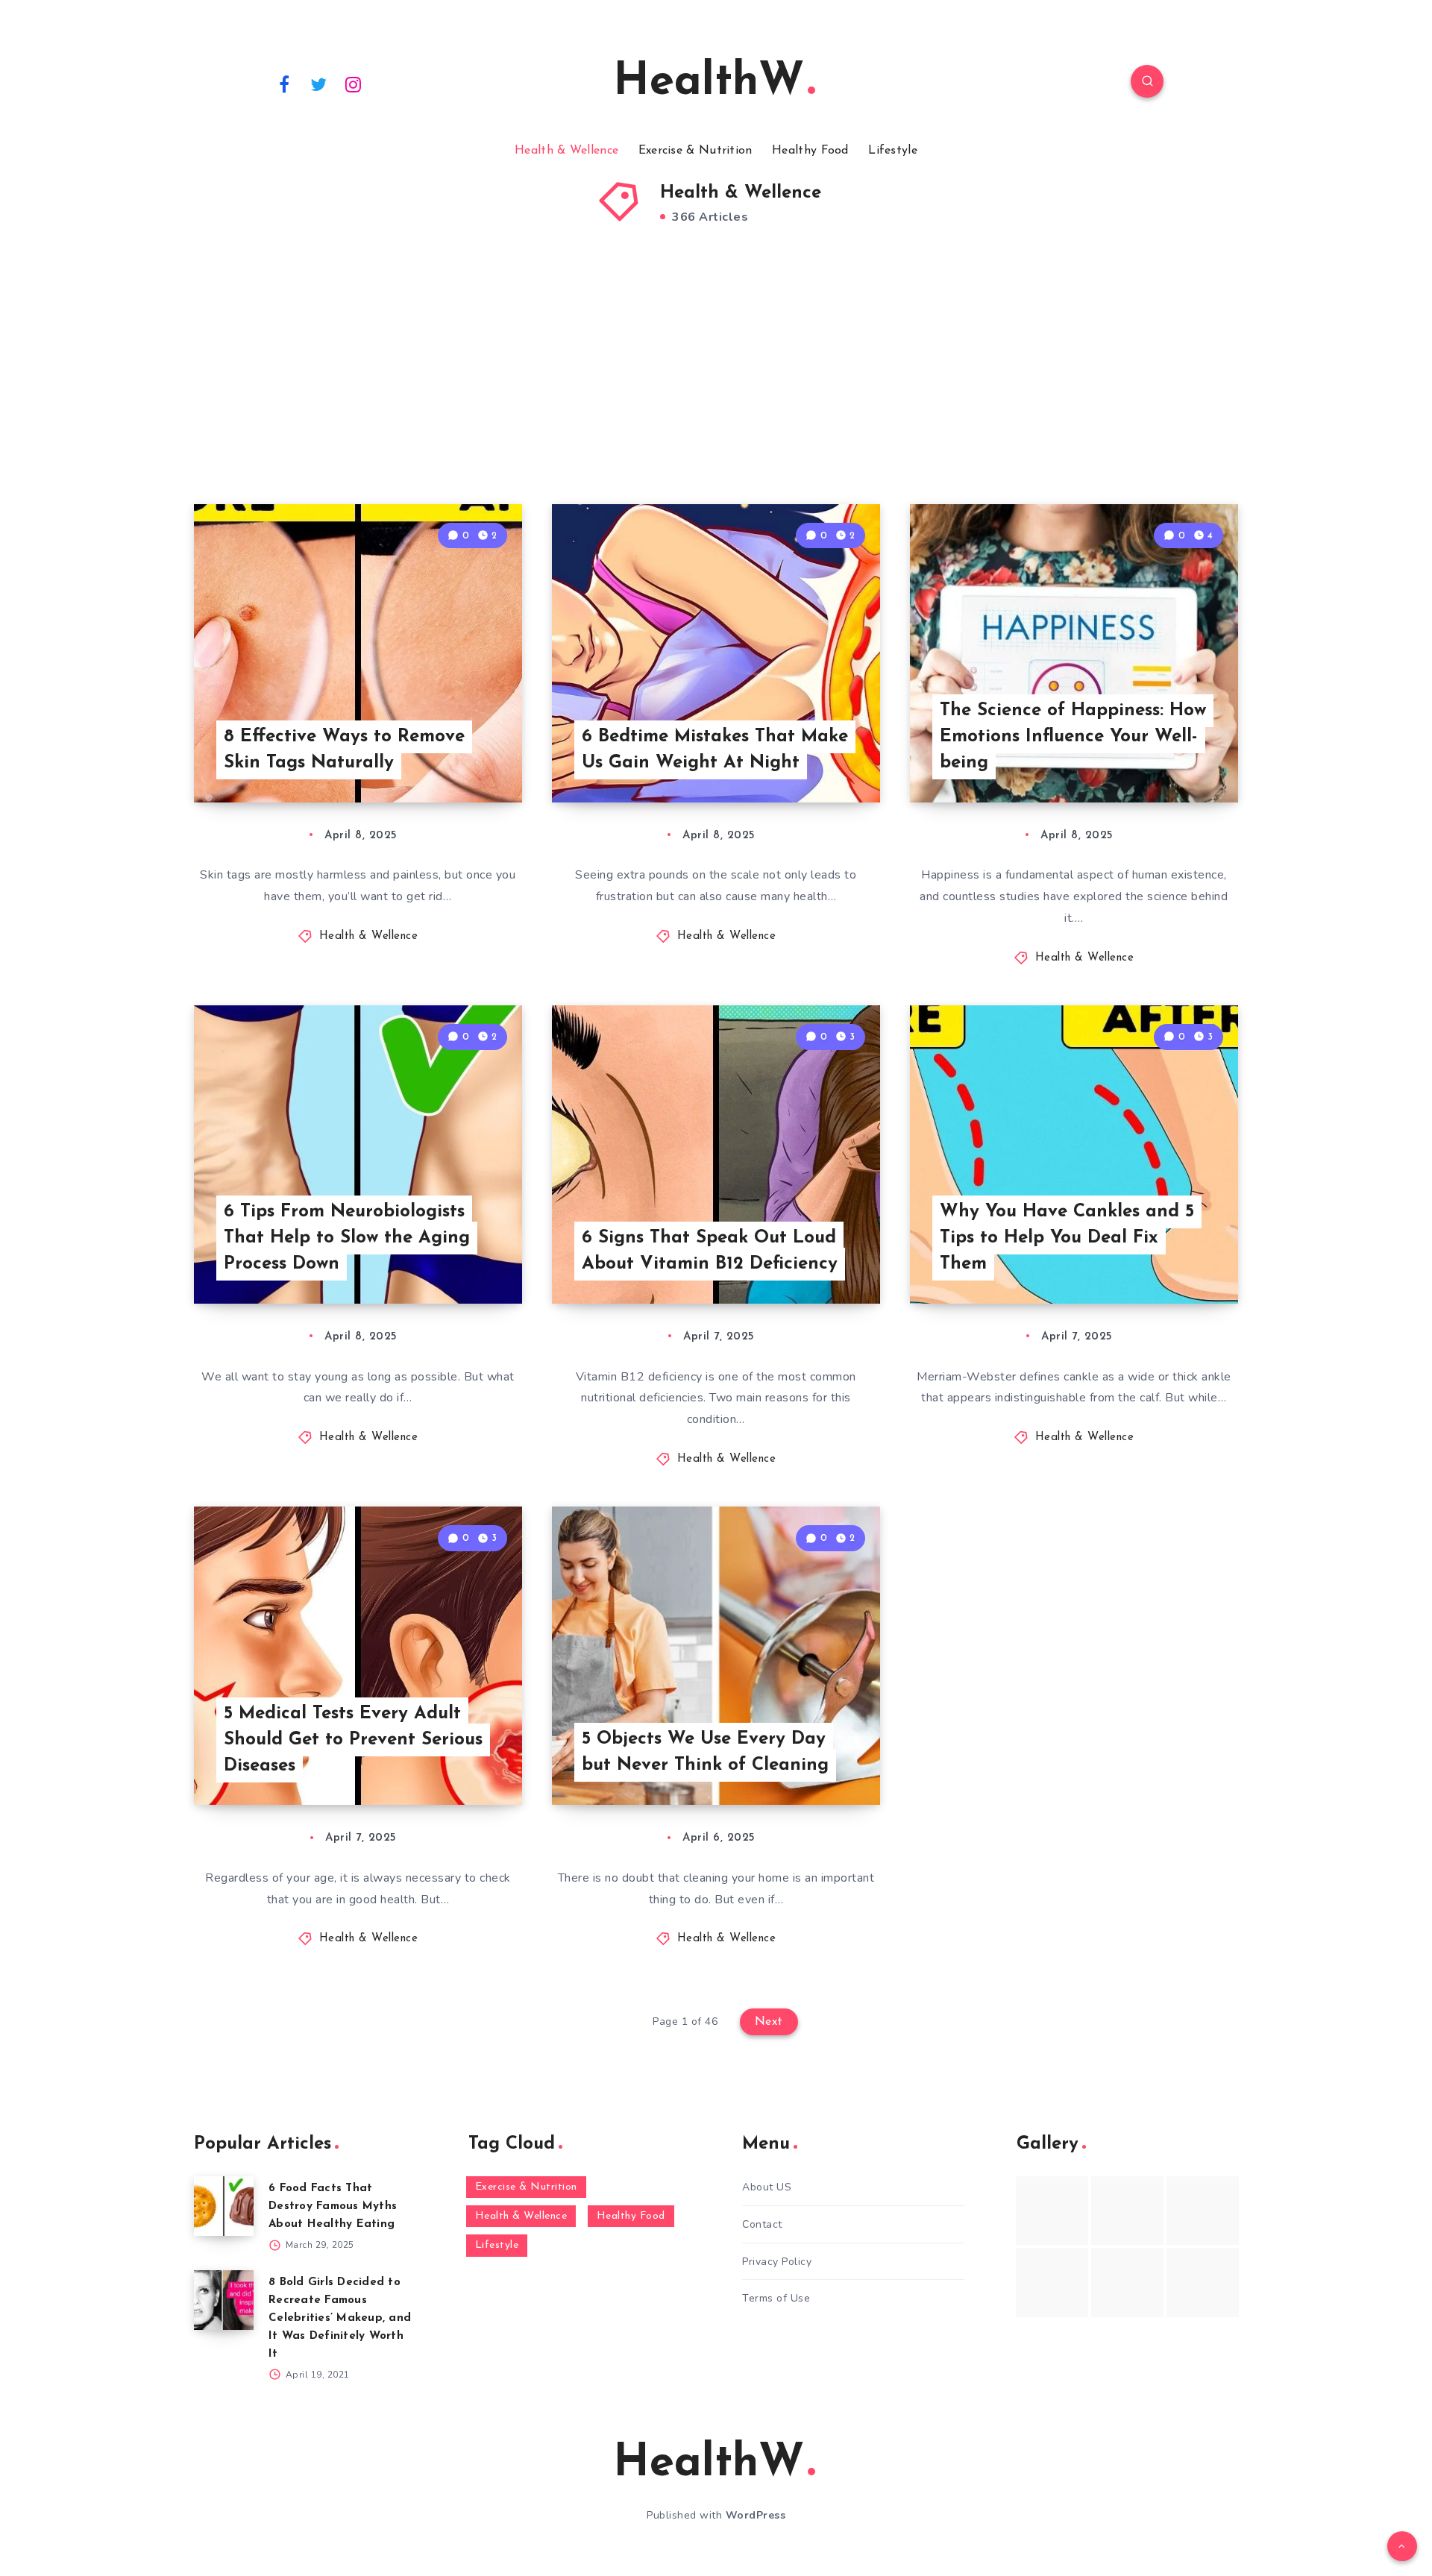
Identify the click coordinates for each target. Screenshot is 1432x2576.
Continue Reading (452, 758)
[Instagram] (354, 84)
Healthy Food (810, 151)
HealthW (709, 83)
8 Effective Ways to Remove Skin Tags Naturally (344, 750)
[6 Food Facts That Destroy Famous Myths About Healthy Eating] (224, 2206)
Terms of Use (776, 2298)
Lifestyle (893, 151)
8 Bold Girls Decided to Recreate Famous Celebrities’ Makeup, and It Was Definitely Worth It (340, 2318)
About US (767, 2187)
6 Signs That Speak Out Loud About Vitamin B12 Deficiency (710, 1251)
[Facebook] (284, 84)
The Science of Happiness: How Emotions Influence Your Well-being (1073, 737)
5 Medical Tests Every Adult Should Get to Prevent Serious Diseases (353, 1740)
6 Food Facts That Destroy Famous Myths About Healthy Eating (333, 2206)
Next (769, 2022)
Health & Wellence (566, 151)
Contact (762, 2224)
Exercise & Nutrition (695, 151)
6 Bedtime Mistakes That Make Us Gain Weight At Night (715, 750)
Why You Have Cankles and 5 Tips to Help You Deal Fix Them (1067, 1238)
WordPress (756, 2515)
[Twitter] (319, 84)
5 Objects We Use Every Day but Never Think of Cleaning (705, 1752)
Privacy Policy (777, 2262)
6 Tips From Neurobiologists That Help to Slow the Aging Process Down (347, 1238)
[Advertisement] (716, 385)
